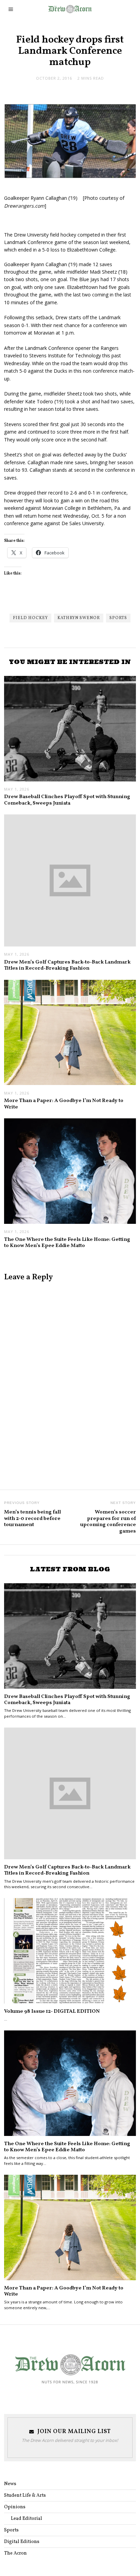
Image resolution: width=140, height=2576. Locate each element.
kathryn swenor (79, 618)
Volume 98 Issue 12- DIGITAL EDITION (52, 2011)
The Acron (15, 2553)
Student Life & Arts (25, 2496)
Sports (118, 618)
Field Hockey (30, 618)
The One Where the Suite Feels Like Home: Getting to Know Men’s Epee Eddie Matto (67, 1243)
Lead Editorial (27, 2519)
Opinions (15, 2507)
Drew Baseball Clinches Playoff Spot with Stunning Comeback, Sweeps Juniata (67, 800)
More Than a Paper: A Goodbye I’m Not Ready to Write (64, 1104)
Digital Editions (22, 2542)
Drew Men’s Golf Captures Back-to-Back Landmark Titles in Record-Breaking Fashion (67, 965)
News (10, 2484)
